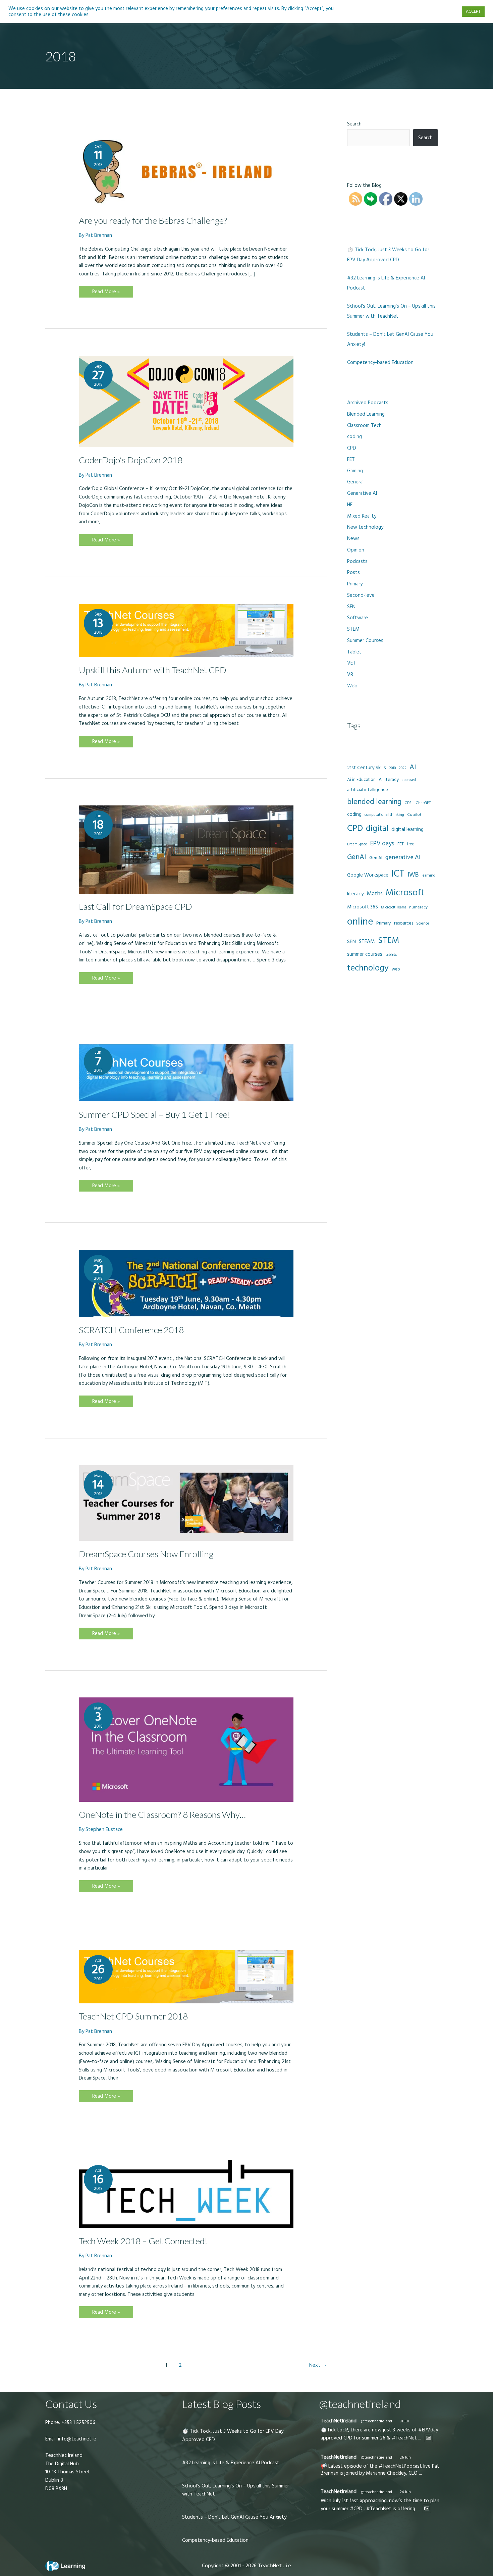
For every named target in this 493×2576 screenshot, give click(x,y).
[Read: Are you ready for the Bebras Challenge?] (186, 172)
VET (351, 663)
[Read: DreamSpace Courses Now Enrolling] (186, 1503)
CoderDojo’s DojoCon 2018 (131, 460)
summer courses (365, 954)
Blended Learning (366, 414)
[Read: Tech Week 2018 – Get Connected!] (186, 2194)
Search (354, 124)
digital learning (407, 829)
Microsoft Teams (394, 907)
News (353, 539)
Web (352, 686)
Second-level (361, 595)
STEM (353, 629)
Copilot (414, 815)
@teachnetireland (376, 2421)
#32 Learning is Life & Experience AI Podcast (231, 2463)
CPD (352, 448)
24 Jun (405, 2492)
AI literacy (389, 780)
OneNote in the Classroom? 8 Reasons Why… (162, 1815)
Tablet (354, 652)
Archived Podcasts (368, 403)
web (396, 969)
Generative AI (362, 493)
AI (413, 767)
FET (351, 459)
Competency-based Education (380, 362)
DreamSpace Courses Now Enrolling (146, 1554)
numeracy (418, 907)
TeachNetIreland (339, 2421)
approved (409, 780)
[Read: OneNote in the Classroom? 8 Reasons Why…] (186, 1749)
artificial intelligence (368, 790)
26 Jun (405, 2457)
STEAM (367, 941)
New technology (365, 527)
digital (377, 829)
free (411, 844)
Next (318, 2365)
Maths (375, 894)
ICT (398, 874)
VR (350, 674)
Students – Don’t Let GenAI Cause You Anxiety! (235, 2517)
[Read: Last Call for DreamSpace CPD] (186, 849)
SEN (351, 607)
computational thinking (384, 815)
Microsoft (405, 893)
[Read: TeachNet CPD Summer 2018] (186, 1976)
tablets (391, 955)
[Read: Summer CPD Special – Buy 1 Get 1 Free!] (186, 1071)
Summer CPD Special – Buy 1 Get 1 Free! (155, 1114)
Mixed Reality (362, 516)
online (360, 922)
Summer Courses (365, 641)
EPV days (382, 844)
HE (350, 505)
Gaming (355, 471)
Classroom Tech (364, 426)
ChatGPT (423, 803)
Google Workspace (368, 875)
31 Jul (404, 2421)
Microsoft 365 (363, 907)
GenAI (357, 857)
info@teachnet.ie (76, 2439)
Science (423, 924)
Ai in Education (361, 780)
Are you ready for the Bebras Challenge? (153, 220)
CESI (408, 803)
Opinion (356, 550)
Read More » (106, 293)
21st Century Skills (367, 768)
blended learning (374, 802)
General (355, 482)
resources (404, 923)
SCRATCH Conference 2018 (131, 1330)
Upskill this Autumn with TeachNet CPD (153, 670)
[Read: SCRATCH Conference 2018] (186, 1283)
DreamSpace (357, 844)
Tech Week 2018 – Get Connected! (143, 2241)
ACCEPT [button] (473, 11)
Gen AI (376, 858)
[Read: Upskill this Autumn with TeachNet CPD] (186, 630)
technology (368, 968)
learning (428, 875)
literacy (355, 894)
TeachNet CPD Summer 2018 (133, 2016)
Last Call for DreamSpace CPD (135, 906)
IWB (413, 875)
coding (354, 437)
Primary (355, 584)
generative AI (403, 857)
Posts (353, 572)
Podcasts (357, 561)
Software (358, 618)
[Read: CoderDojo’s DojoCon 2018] (186, 401)
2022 (403, 768)
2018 (392, 768)
